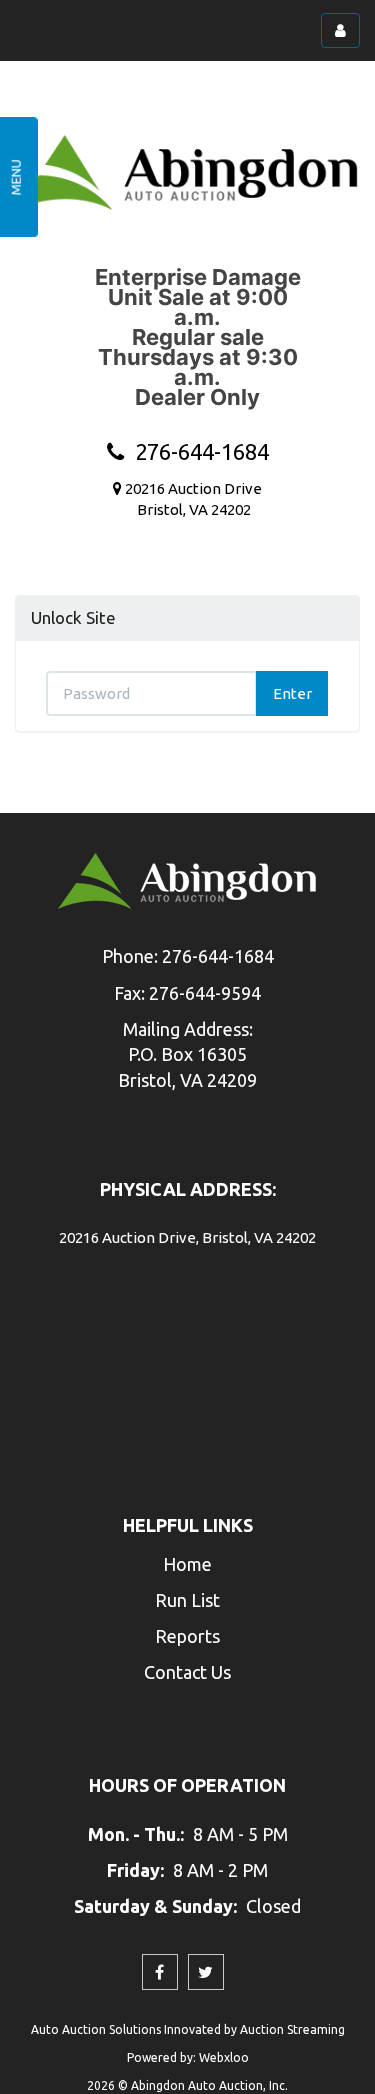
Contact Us (187, 1672)
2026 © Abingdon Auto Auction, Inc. (187, 2085)
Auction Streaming (292, 2029)
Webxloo (224, 2057)
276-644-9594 (205, 993)
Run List (187, 1600)
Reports (187, 1636)
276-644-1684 (196, 451)
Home (187, 1564)
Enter (292, 693)
